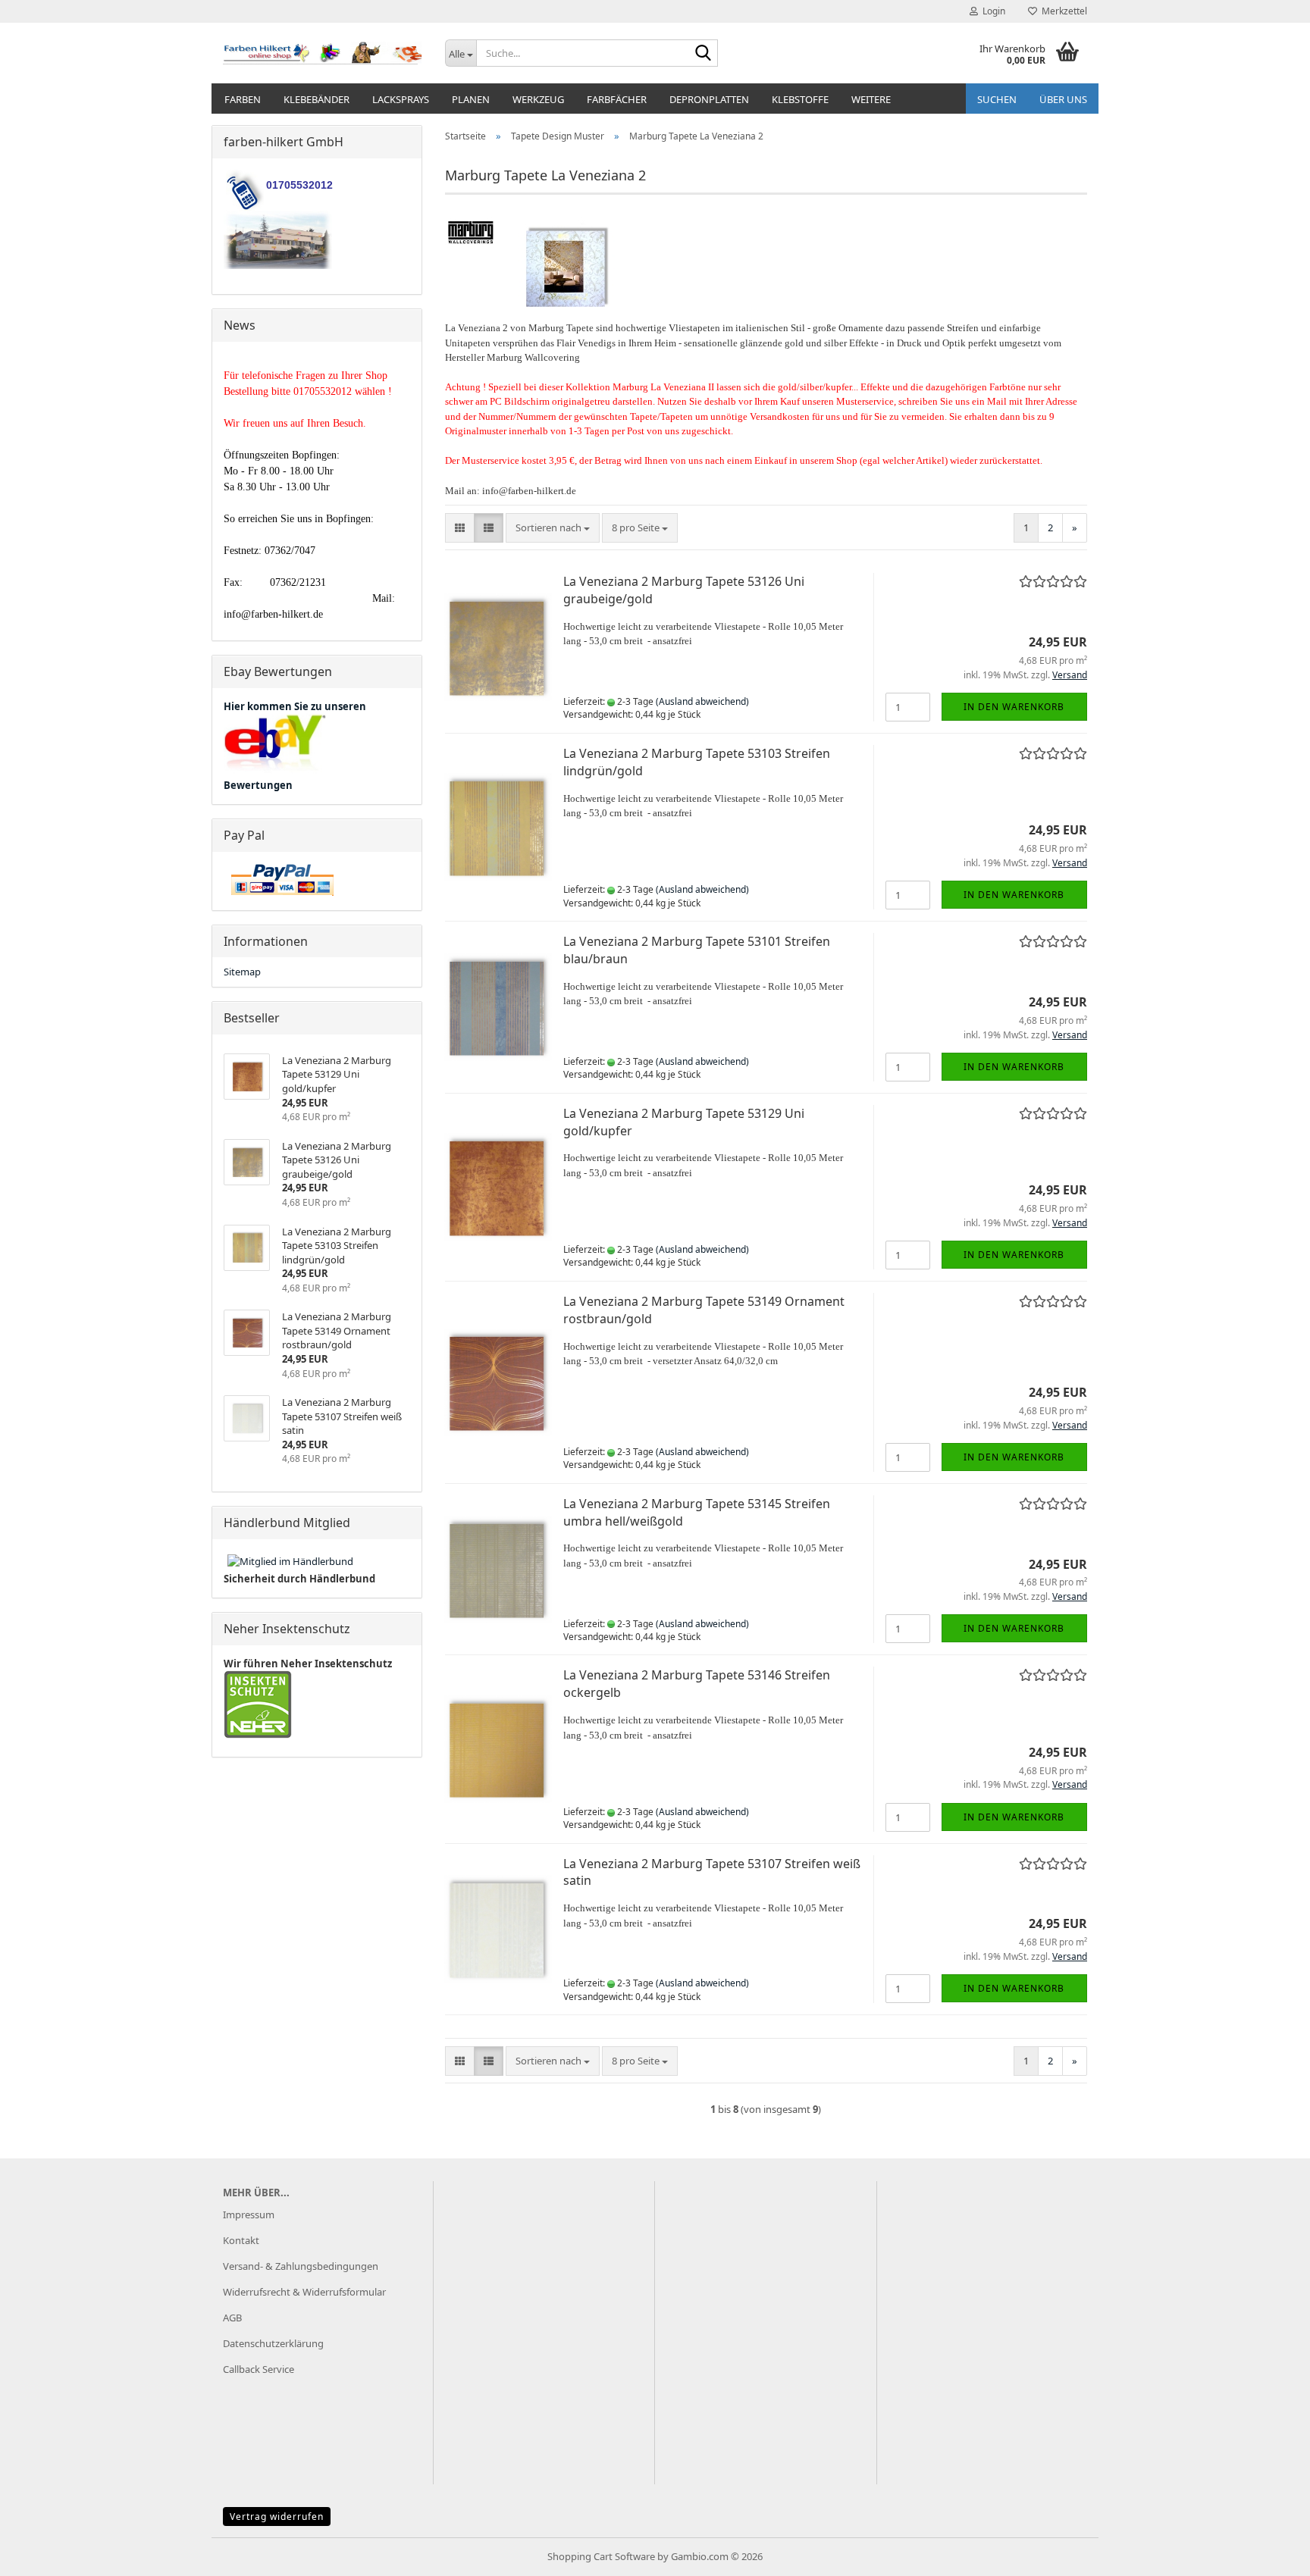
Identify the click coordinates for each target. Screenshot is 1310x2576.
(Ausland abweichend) (702, 701)
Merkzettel (1062, 11)
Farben (243, 99)
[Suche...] (704, 54)
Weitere (871, 99)
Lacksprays (401, 99)
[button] (460, 528)
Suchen (997, 99)
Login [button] (992, 11)
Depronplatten (709, 99)
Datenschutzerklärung (273, 2343)
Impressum (249, 2214)
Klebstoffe (800, 99)
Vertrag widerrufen (277, 2517)
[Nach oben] (1268, 2553)
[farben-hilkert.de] (323, 53)
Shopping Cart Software (601, 2556)
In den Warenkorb (1014, 707)
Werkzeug (538, 99)
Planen (471, 99)
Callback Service (259, 2369)
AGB (232, 2318)
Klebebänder (317, 99)
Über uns (1063, 99)
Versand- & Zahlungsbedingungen (301, 2266)
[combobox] (553, 528)
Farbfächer (617, 99)
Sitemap (242, 972)
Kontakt (241, 2240)
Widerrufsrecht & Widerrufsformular (304, 2292)
